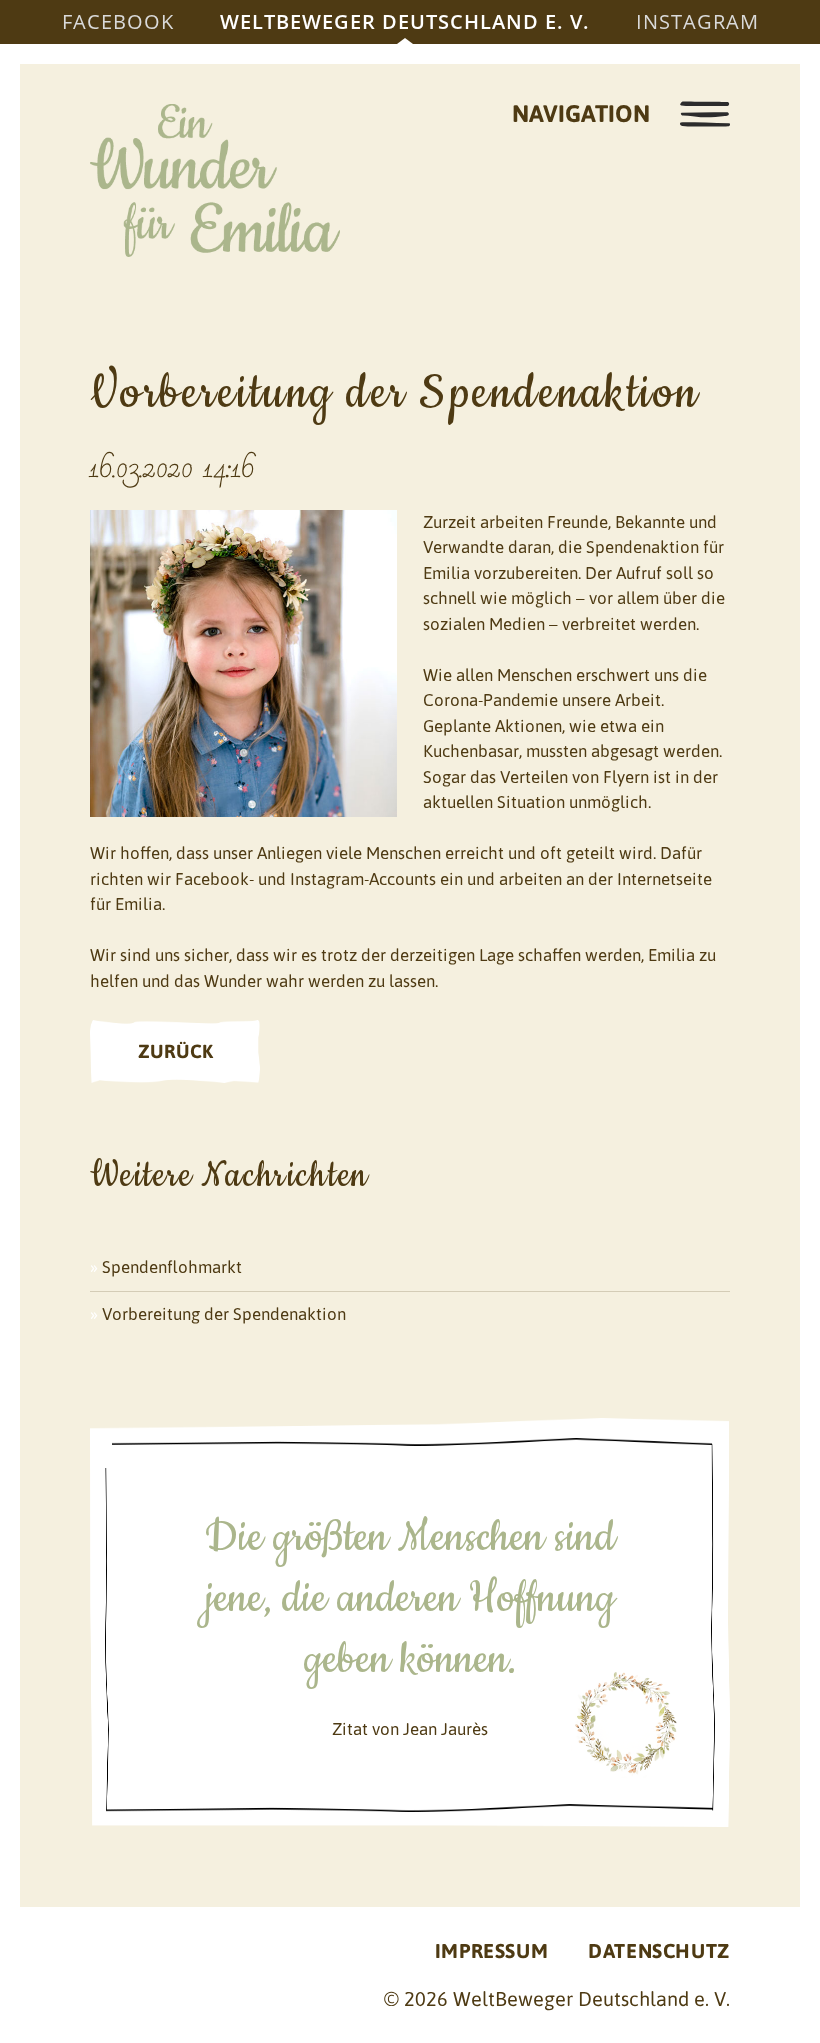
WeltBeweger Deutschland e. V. (405, 21)
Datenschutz (659, 1950)
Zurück (175, 1051)
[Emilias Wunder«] (215, 180)
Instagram (697, 21)
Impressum (491, 1950)
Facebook (118, 21)
